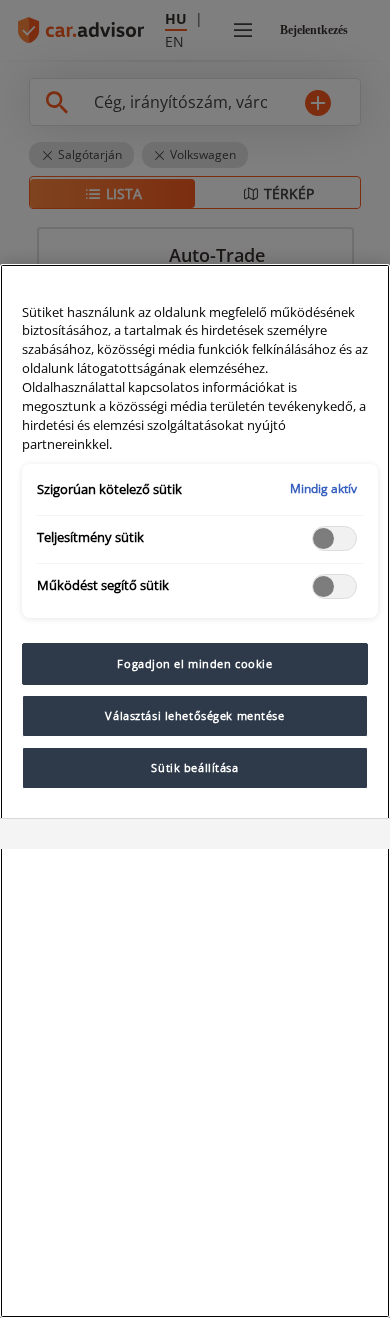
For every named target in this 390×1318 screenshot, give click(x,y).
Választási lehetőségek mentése (194, 715)
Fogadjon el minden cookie (194, 663)
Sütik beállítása (194, 767)
